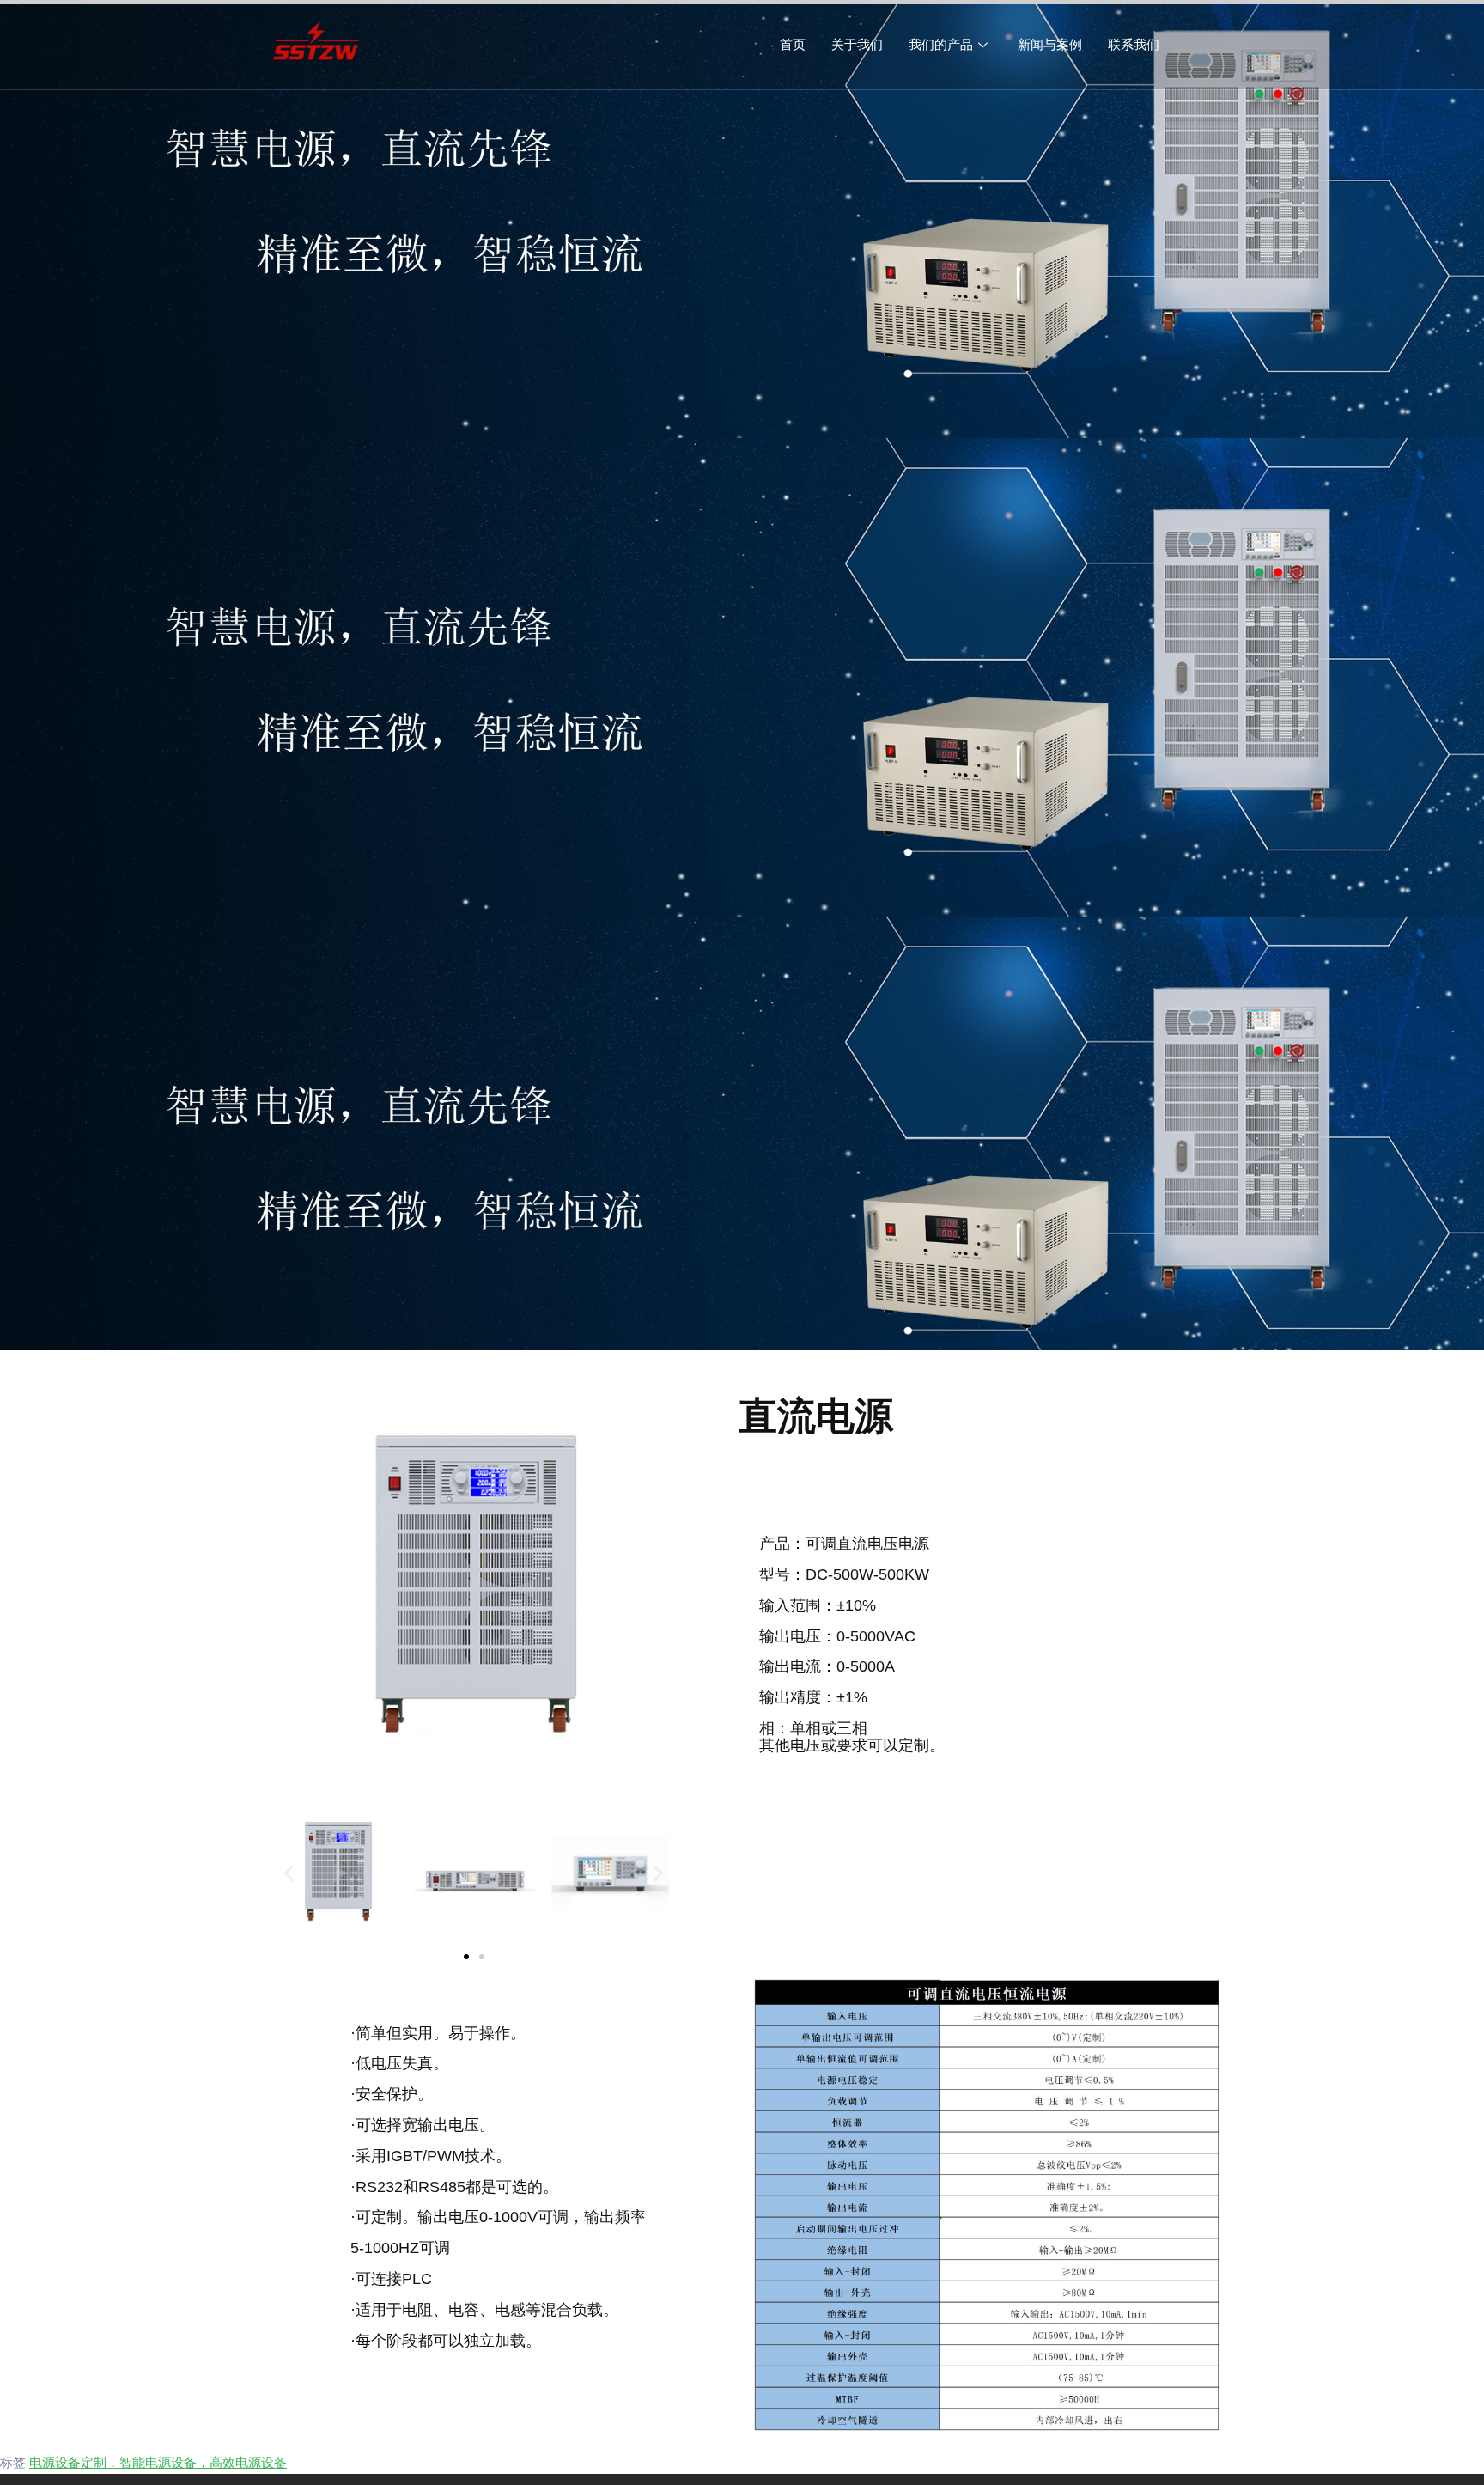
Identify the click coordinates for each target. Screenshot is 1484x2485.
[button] (289, 1873)
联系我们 (1134, 44)
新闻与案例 (1050, 44)
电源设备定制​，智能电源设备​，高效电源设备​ (158, 2462)
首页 (793, 44)
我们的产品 (941, 44)
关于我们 (857, 44)
